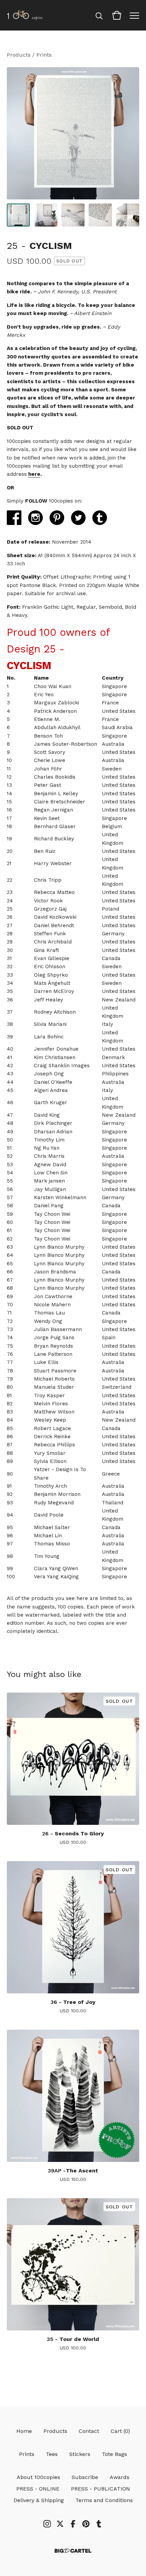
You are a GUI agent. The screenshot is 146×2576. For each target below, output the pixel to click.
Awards (120, 2477)
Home (24, 2431)
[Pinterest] (86, 2524)
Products (19, 55)
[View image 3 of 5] (73, 215)
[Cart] (117, 15)
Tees (52, 2454)
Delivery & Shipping (39, 2500)
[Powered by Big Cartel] (73, 2551)
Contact (89, 2431)
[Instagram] (47, 2524)
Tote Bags (114, 2454)
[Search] (99, 15)
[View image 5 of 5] (128, 215)
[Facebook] (73, 2524)
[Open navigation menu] (134, 15)
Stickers (80, 2454)
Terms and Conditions (104, 2500)
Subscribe (85, 2477)
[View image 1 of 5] (18, 215)
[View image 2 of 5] (45, 215)
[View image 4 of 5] (100, 215)
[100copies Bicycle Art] (25, 15)
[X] (60, 2524)
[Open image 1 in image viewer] (73, 133)
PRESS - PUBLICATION (101, 2489)
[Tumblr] (99, 2524)
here (34, 474)
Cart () (120, 2431)
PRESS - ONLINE (38, 2489)
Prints (44, 55)
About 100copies (38, 2477)
